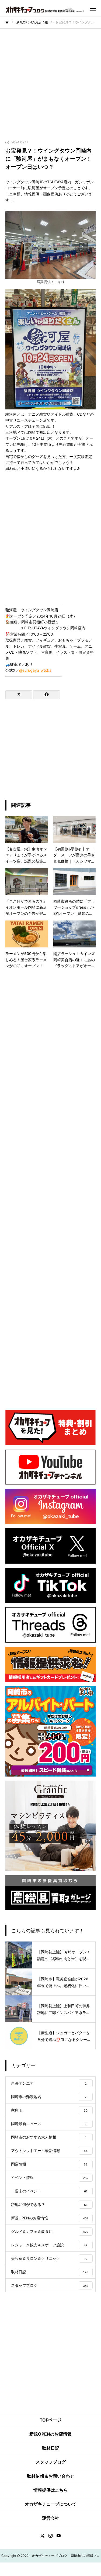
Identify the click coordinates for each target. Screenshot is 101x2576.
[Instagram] (51, 2536)
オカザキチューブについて (51, 2504)
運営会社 (51, 2518)
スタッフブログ (51, 2462)
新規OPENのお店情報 (50, 2434)
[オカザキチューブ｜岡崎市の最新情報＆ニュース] (46, 9)
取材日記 (51, 2448)
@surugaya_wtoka (35, 670)
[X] (43, 2536)
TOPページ (50, 2420)
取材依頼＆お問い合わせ (51, 2476)
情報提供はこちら (51, 2490)
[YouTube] (59, 2536)
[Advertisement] (50, 90)
